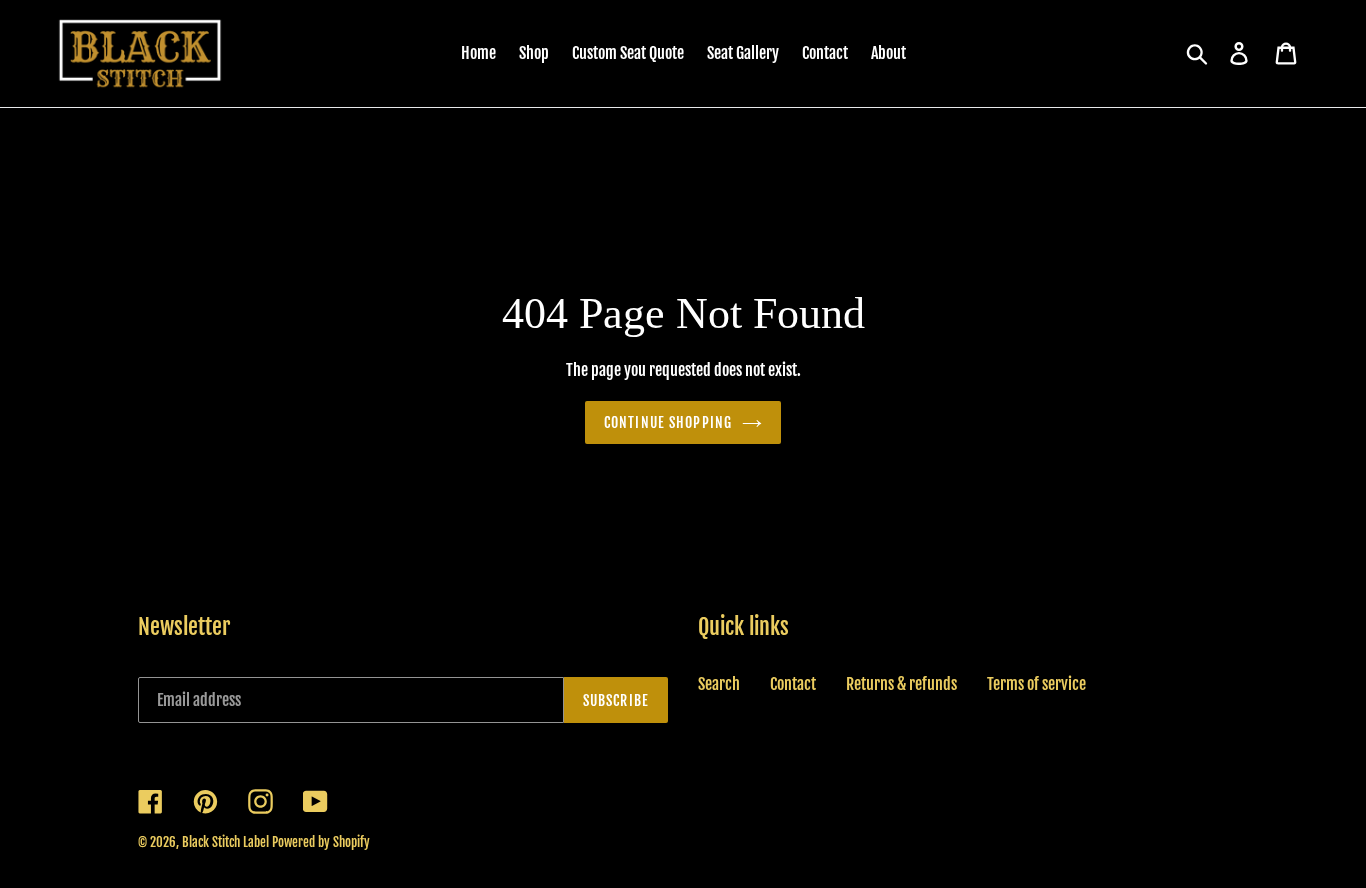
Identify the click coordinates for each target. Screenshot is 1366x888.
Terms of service (1036, 684)
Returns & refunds (901, 684)
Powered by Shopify (321, 842)
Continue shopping (668, 422)
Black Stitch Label (225, 842)
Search (719, 684)
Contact (793, 684)
